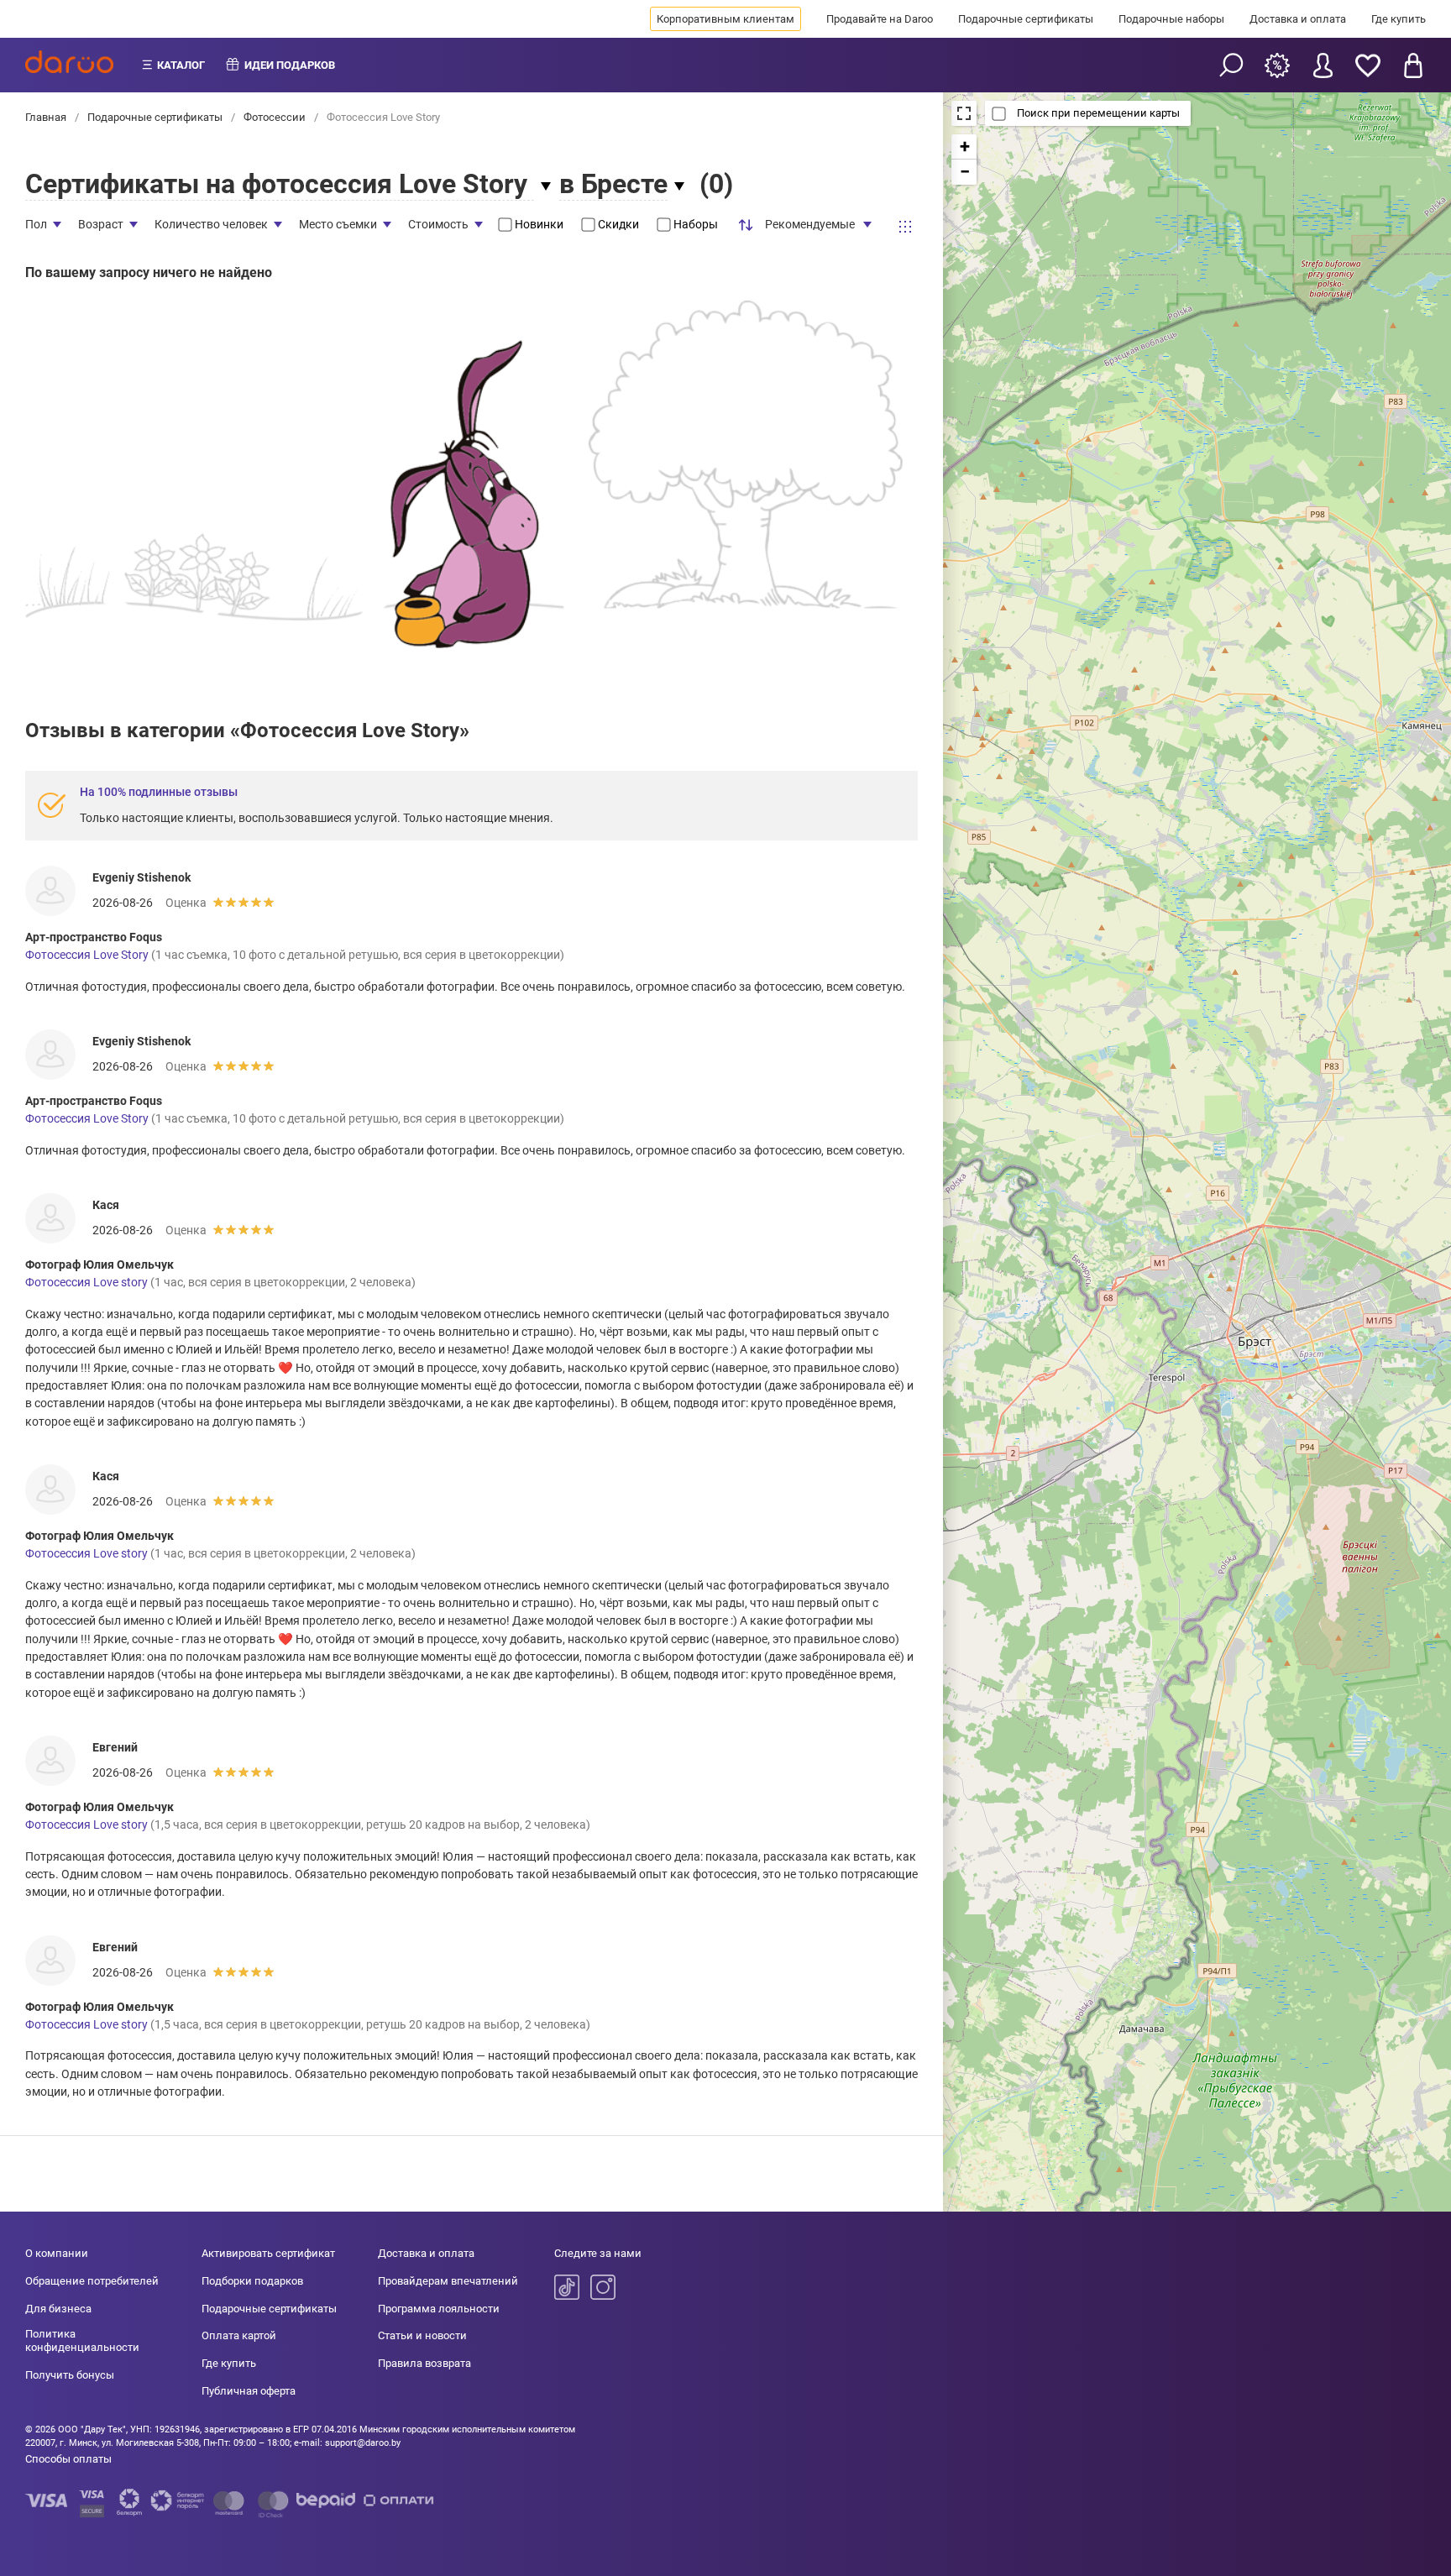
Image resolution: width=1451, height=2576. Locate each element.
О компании (57, 2253)
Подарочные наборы (1171, 19)
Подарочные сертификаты (1026, 19)
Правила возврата (424, 2363)
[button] (964, 147)
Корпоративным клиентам (725, 19)
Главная (47, 117)
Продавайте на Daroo (880, 19)
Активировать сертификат (268, 2253)
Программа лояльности (439, 2309)
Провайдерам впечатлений (448, 2281)
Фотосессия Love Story (87, 955)
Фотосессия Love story (86, 1282)
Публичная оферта (249, 2391)
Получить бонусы (70, 2375)
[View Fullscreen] (964, 113)
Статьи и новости (422, 2335)
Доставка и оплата (1298, 19)
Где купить (1399, 19)
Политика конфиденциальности (82, 2340)
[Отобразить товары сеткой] (905, 227)
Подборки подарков (252, 2281)
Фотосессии (275, 117)
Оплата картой (239, 2335)
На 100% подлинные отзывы (159, 792)
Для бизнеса (58, 2309)
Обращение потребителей (92, 2281)
